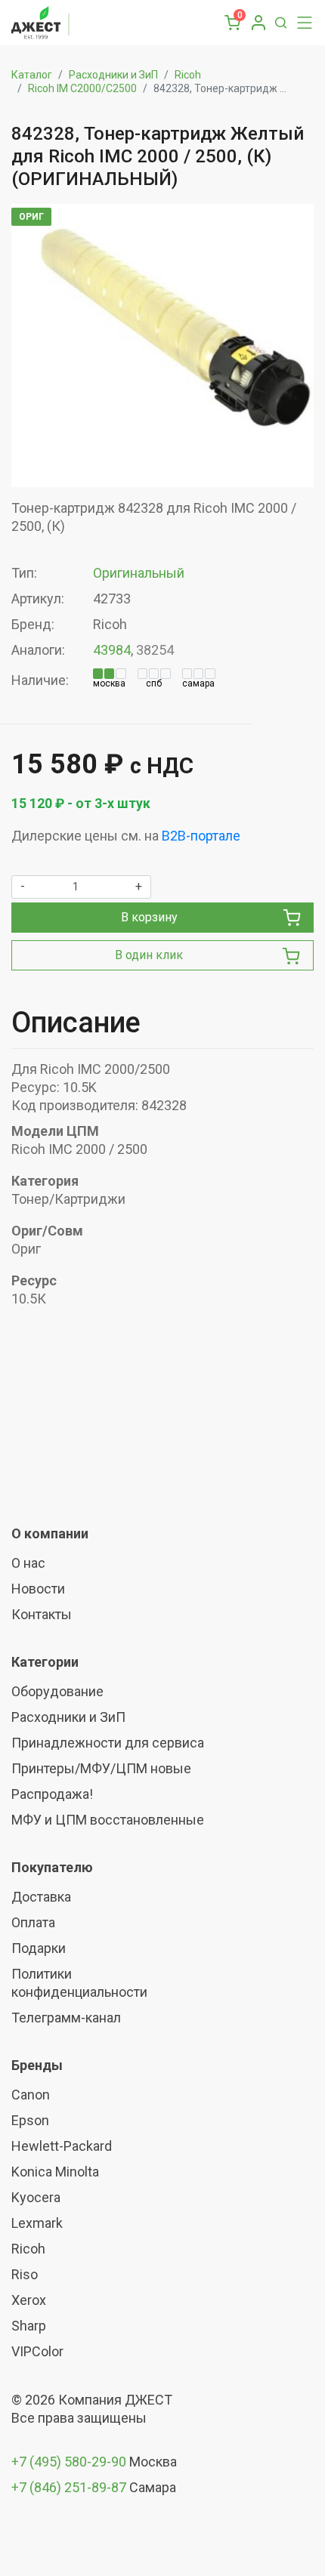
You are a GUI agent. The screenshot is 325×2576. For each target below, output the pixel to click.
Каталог (32, 75)
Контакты (42, 1614)
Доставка (41, 1897)
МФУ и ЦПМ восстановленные (108, 1820)
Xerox (29, 2300)
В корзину (149, 917)
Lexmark (37, 2223)
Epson (30, 2120)
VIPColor (37, 2351)
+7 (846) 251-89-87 (69, 2487)
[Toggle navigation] (301, 23)
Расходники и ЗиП (113, 75)
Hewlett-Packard (62, 2146)
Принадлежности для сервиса (108, 1743)
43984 (112, 650)
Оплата (33, 1922)
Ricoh (188, 75)
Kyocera (36, 2197)
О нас (28, 1563)
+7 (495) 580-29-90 (70, 2462)
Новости (38, 1589)
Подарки (39, 1948)
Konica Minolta (55, 2172)
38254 (155, 650)
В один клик (149, 955)
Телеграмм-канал (66, 2018)
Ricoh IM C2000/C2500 (82, 88)
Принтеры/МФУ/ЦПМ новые (101, 1768)
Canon (31, 2095)
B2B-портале (201, 836)
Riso (25, 2274)
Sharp (29, 2326)
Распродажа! (52, 1794)
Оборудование (57, 1691)
